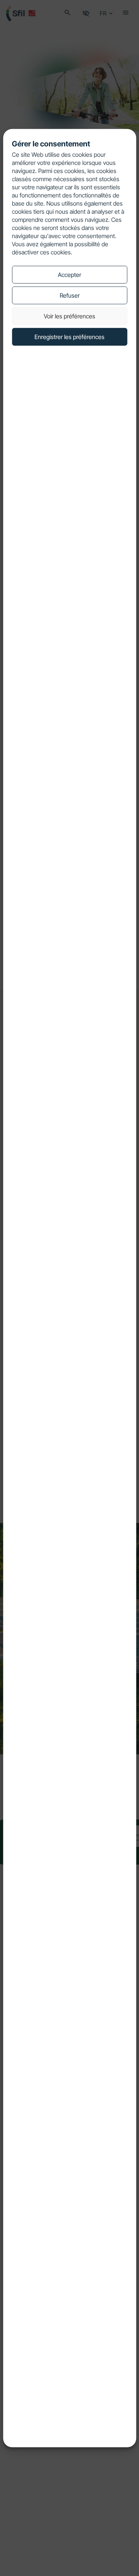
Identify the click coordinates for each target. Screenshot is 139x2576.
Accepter (69, 274)
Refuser (70, 295)
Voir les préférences (69, 316)
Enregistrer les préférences (69, 336)
